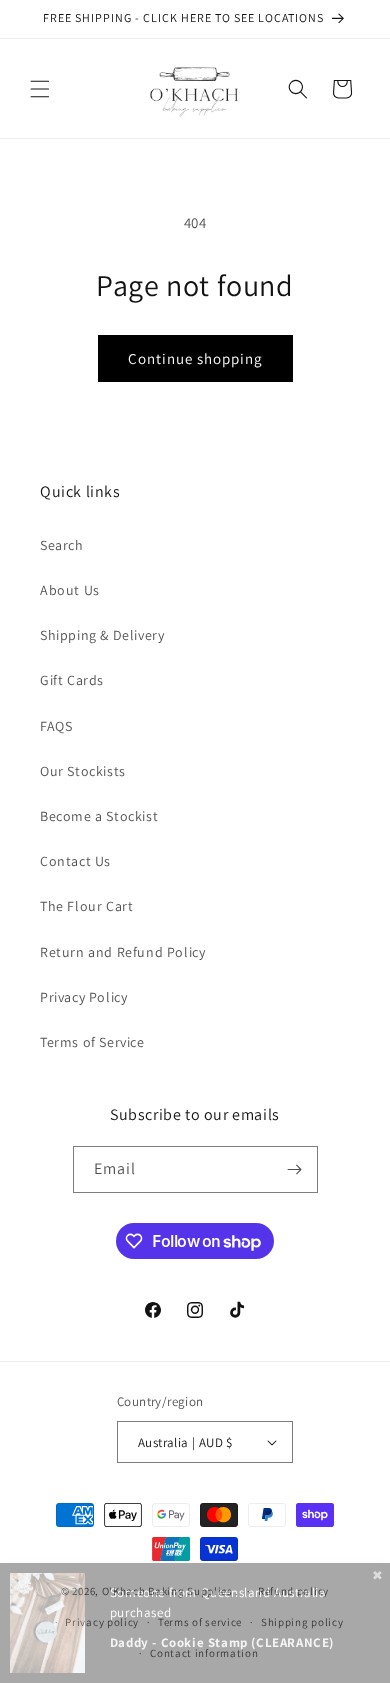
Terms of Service (92, 1042)
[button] (40, 89)
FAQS (56, 726)
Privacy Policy (83, 997)
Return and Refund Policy (122, 952)
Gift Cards (72, 680)
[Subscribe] (295, 1169)
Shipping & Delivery (102, 635)
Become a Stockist (99, 816)
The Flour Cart (86, 906)
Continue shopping (195, 358)
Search (62, 545)
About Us (70, 590)
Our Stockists (83, 771)
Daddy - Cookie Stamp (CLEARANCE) (222, 1642)
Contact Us (75, 861)
